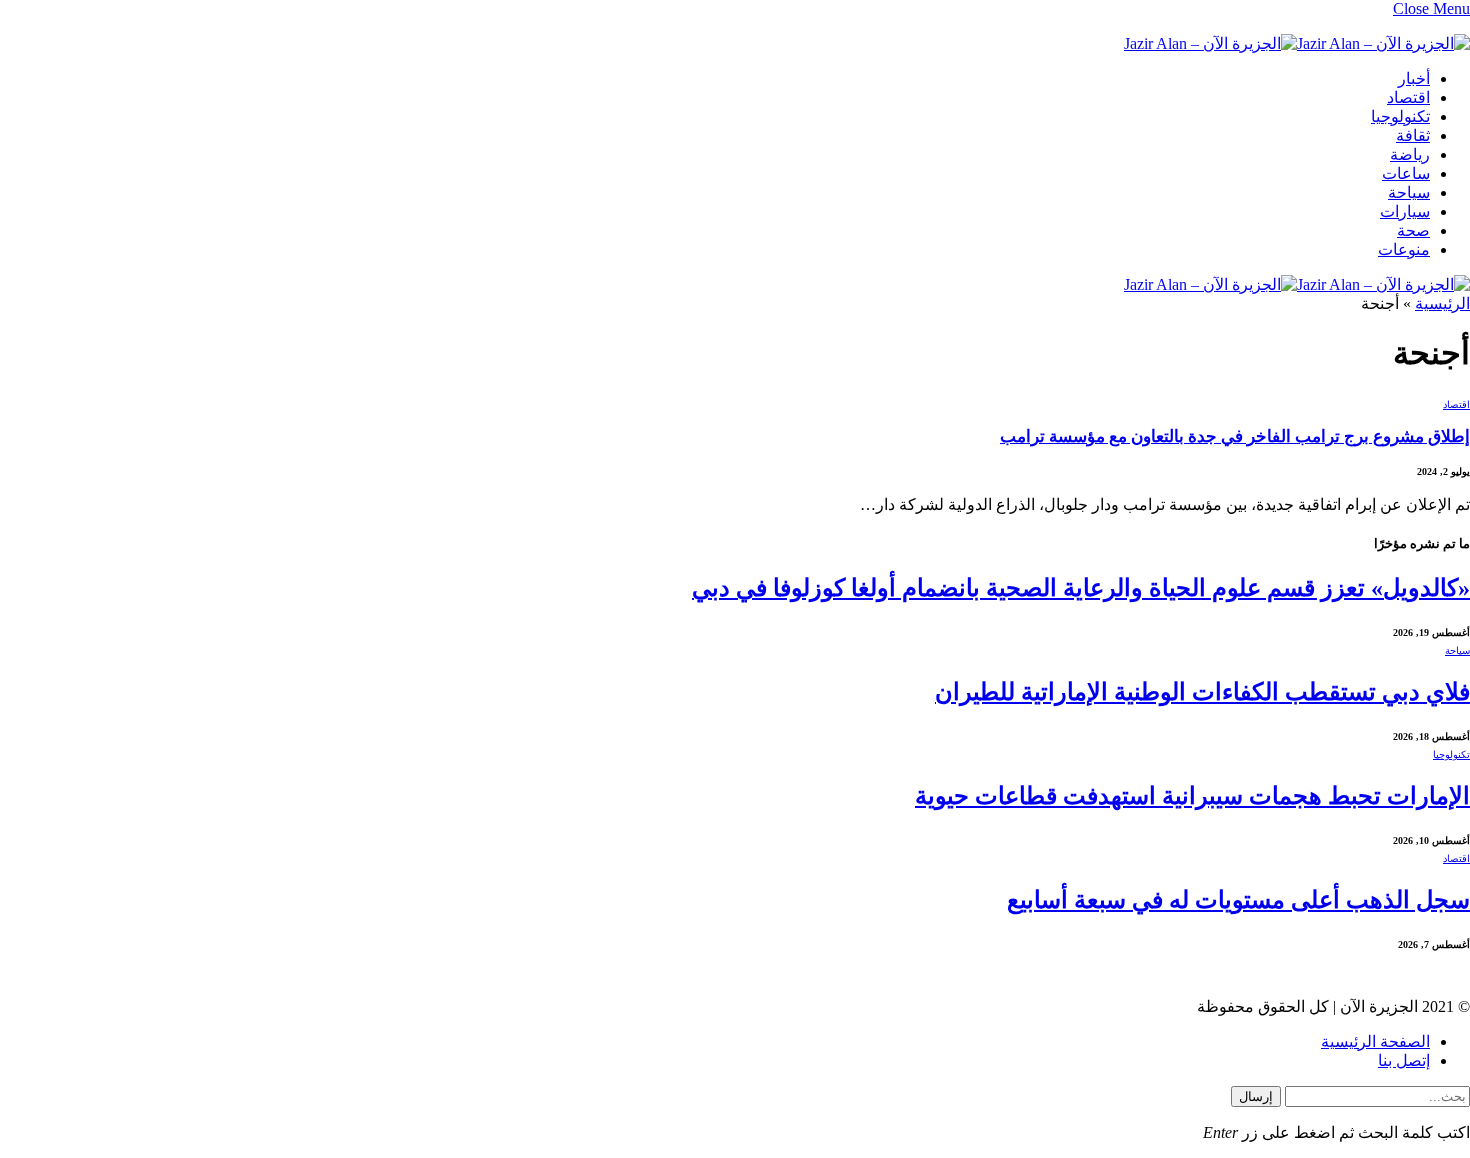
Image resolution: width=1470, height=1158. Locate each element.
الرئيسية (1442, 303)
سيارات (1405, 211)
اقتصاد (1408, 97)
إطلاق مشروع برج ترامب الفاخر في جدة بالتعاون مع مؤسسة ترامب (1235, 436)
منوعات (1404, 249)
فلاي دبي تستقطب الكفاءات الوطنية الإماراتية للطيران (1202, 692)
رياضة (1410, 154)
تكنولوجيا (1400, 116)
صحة (1413, 230)
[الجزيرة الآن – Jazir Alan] (1297, 43)
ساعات (1406, 173)
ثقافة (1413, 135)
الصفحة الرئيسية (1375, 1041)
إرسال (1256, 1096)
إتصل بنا (1404, 1060)
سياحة (1409, 192)
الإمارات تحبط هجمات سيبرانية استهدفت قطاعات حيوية (1192, 796)
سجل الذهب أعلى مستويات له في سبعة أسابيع (1238, 900)
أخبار (1414, 78)
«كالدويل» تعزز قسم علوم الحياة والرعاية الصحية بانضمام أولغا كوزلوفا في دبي (1081, 588)
